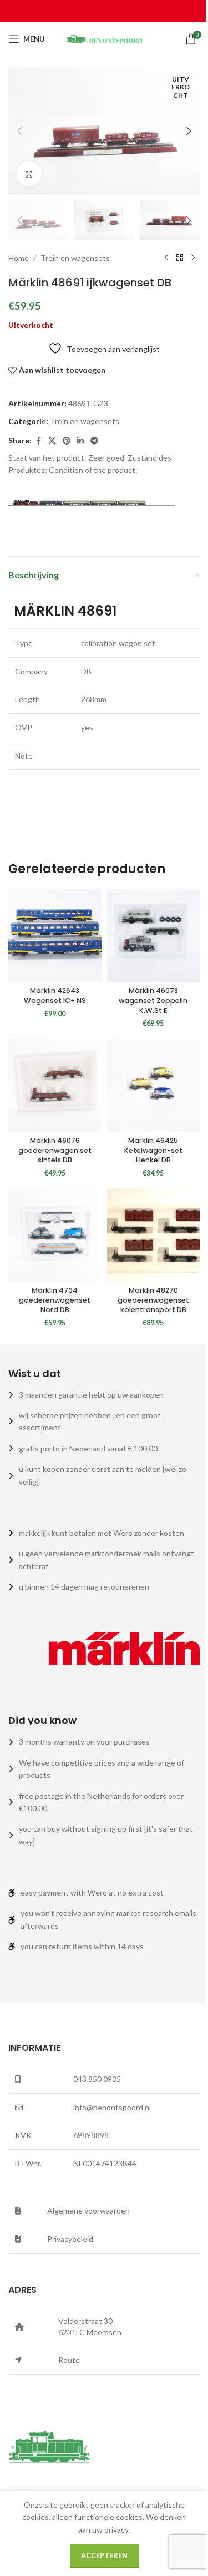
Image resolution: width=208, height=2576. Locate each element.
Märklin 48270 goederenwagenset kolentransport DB (153, 1300)
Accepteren (104, 2555)
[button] (19, 131)
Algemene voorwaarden (88, 2210)
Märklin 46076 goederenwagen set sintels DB (55, 1150)
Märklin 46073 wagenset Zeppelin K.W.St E (153, 1000)
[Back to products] (180, 258)
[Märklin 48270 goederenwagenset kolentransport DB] (154, 1235)
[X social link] (52, 441)
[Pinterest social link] (67, 441)
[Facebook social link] (38, 441)
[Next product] (193, 258)
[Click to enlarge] (29, 174)
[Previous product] (166, 258)
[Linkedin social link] (80, 441)
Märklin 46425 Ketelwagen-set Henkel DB (153, 1150)
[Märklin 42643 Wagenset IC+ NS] (55, 935)
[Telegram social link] (94, 441)
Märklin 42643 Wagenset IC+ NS (55, 995)
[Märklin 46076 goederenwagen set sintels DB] (55, 1085)
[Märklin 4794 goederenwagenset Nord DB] (55, 1235)
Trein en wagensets (75, 258)
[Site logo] (104, 38)
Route (69, 2360)
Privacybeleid (70, 2239)
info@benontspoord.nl (112, 2107)
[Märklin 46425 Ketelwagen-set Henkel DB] (154, 1085)
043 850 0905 (97, 2079)
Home (19, 258)
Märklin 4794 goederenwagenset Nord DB (55, 1300)
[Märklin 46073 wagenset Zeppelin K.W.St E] (154, 935)
